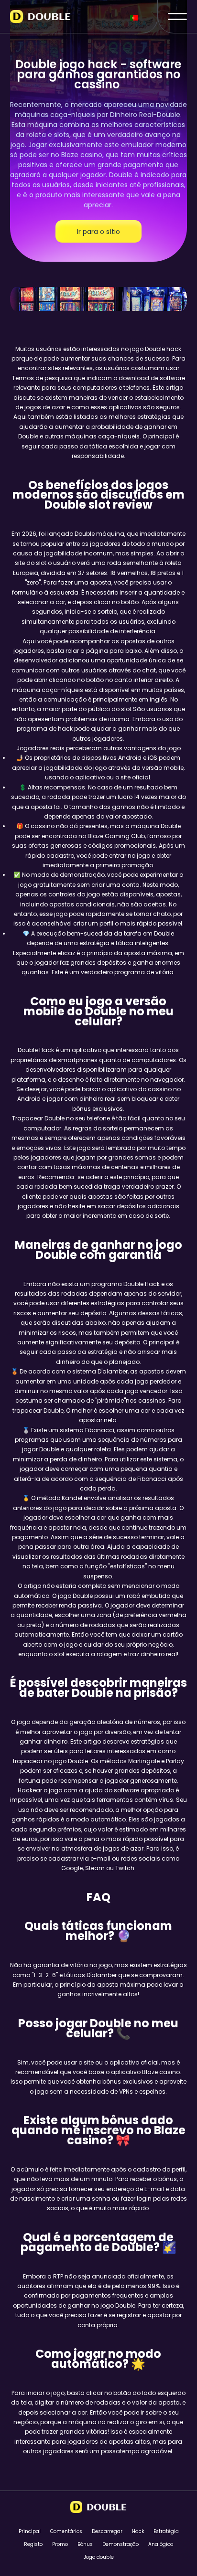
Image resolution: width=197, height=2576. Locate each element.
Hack (138, 2531)
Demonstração (120, 2544)
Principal (30, 2531)
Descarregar (107, 2531)
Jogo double (99, 2557)
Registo (33, 2544)
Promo (60, 2544)
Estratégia (166, 2531)
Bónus (85, 2544)
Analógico (161, 2544)
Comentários (66, 2531)
